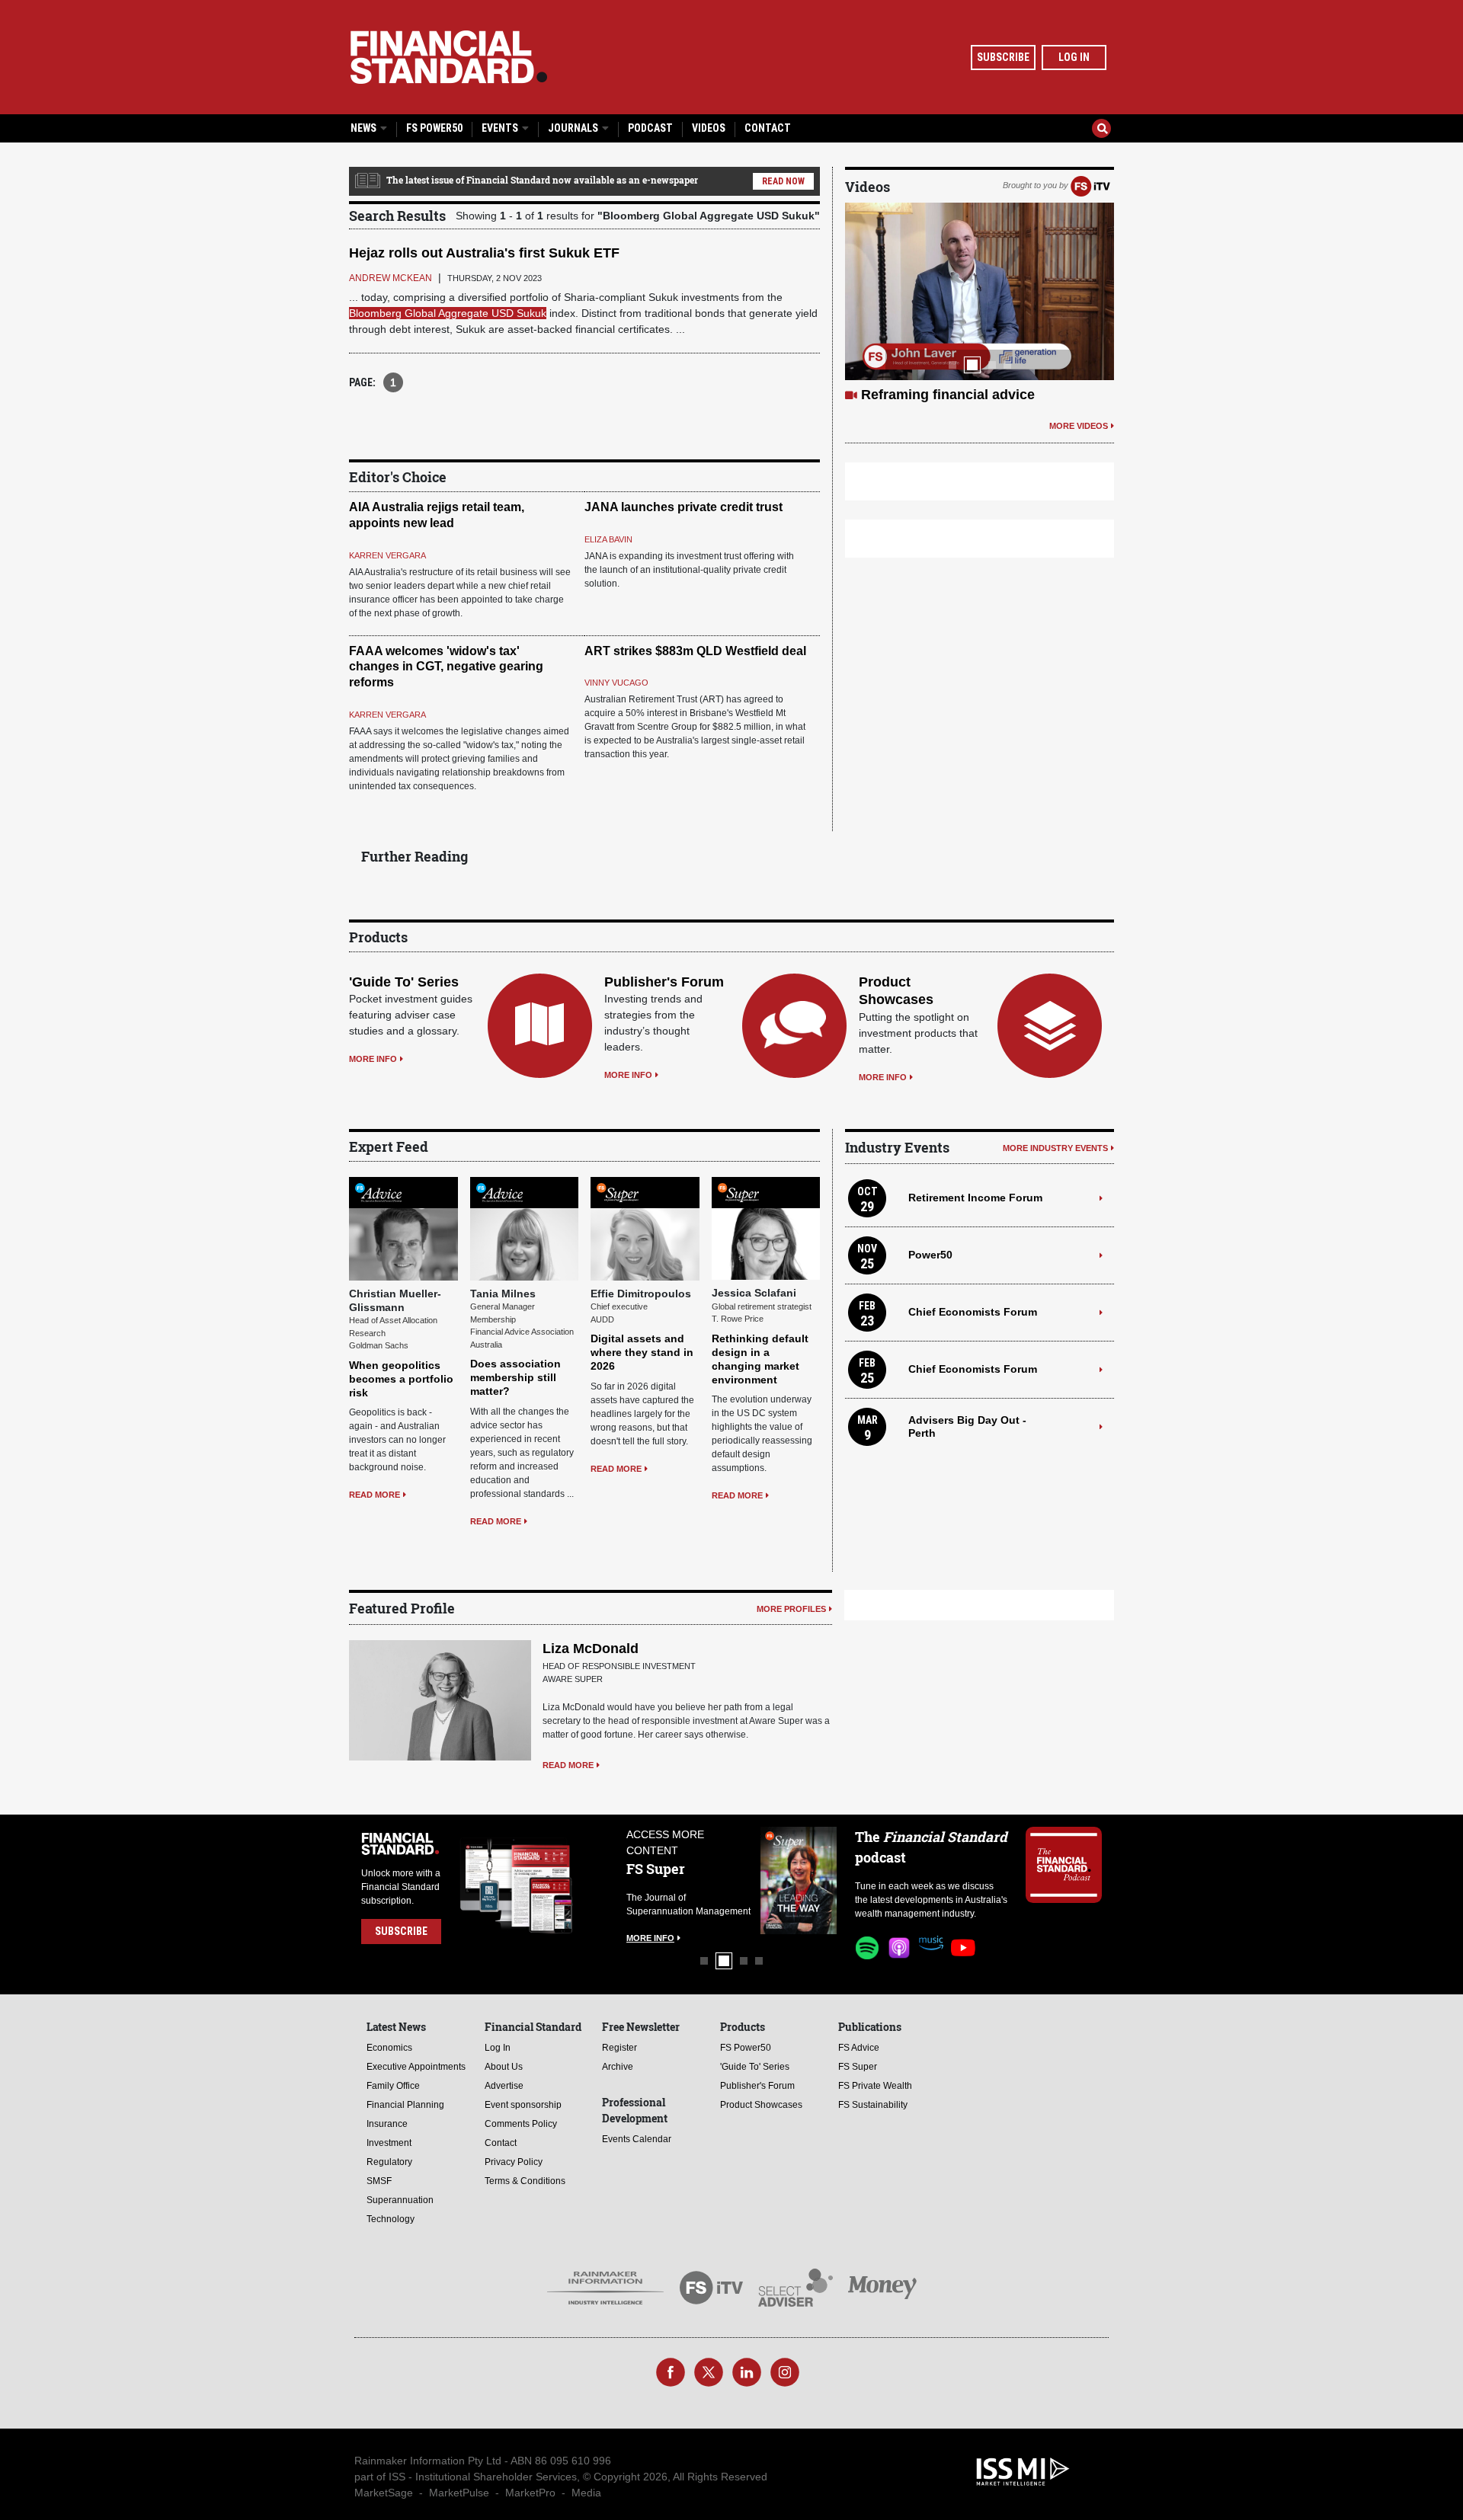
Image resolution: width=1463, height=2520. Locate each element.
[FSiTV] (1090, 185)
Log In (1074, 57)
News (365, 128)
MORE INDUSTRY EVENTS (1055, 1148)
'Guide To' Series (404, 982)
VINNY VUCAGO (616, 683)
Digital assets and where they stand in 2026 (642, 1352)
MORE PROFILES (791, 1609)
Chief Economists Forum (973, 1312)
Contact (768, 128)
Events (501, 128)
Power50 (930, 1255)
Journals (574, 128)
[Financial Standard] (449, 57)
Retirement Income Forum (975, 1198)
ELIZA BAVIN (608, 539)
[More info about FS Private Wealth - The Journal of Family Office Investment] (799, 1880)
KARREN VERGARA (387, 555)
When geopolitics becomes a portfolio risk (401, 1379)
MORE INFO (373, 1059)
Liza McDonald (591, 1649)
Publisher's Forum (664, 982)
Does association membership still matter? (515, 1377)
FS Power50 (434, 128)
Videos (709, 128)
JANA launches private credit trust (683, 507)
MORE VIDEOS (1079, 444)
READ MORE (375, 1495)
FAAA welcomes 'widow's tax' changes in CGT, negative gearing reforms (446, 667)
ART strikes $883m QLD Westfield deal (695, 651)
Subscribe (1003, 57)
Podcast (650, 128)
